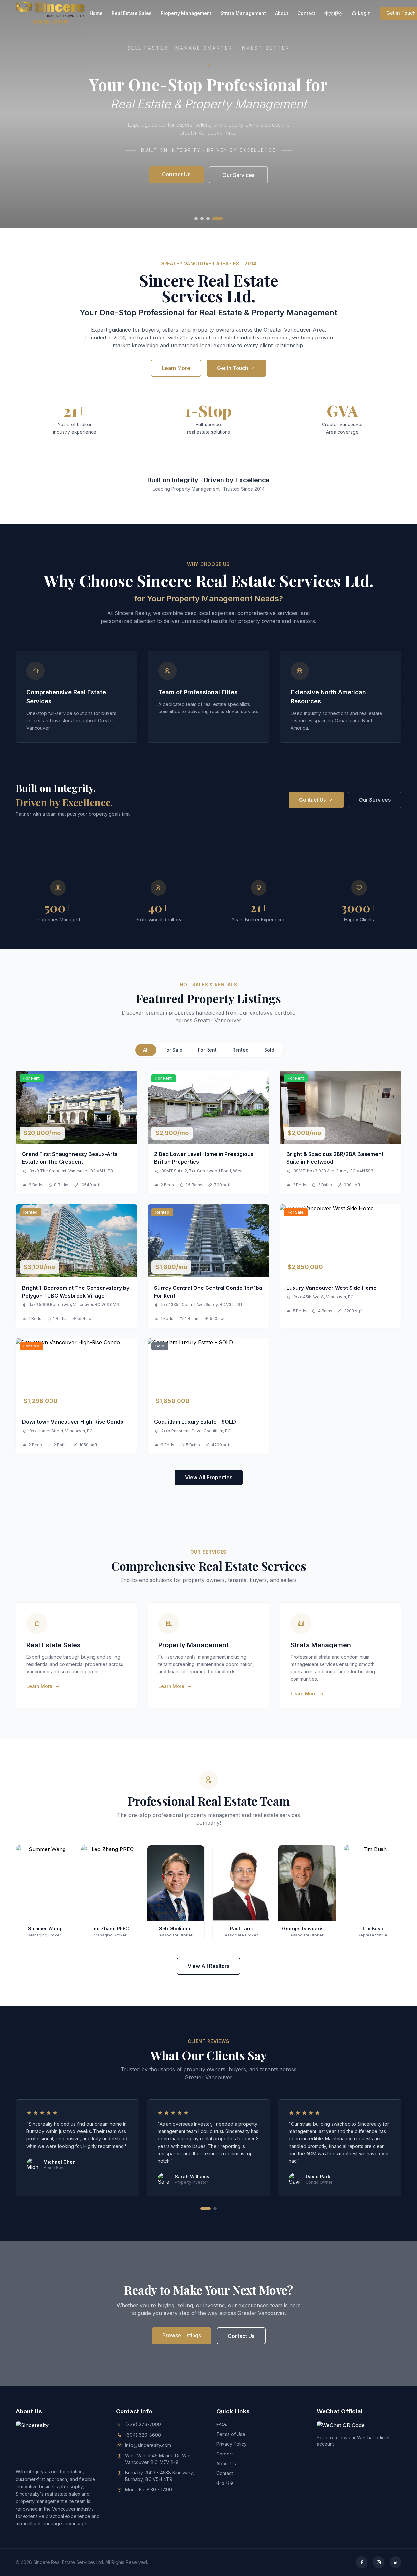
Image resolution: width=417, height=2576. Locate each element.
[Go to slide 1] (196, 219)
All (146, 1050)
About (282, 13)
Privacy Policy (231, 2444)
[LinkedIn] (395, 2562)
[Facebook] (362, 2562)
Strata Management (243, 13)
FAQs (222, 2424)
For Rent (207, 1050)
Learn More (176, 368)
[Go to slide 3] (208, 219)
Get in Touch (232, 368)
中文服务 (334, 13)
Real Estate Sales (132, 13)
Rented (240, 1050)
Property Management (186, 13)
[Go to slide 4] (217, 219)
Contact (306, 13)
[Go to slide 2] (202, 219)
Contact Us (176, 174)
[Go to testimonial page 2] (215, 2209)
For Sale (173, 1050)
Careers (225, 2454)
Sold (269, 1050)
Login (364, 13)
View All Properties (209, 1477)
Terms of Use (231, 2434)
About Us (226, 2463)
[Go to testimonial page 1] (206, 2209)
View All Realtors (208, 1966)
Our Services (238, 175)
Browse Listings (182, 2335)
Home (96, 13)
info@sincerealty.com (148, 2445)
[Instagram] (379, 2562)
